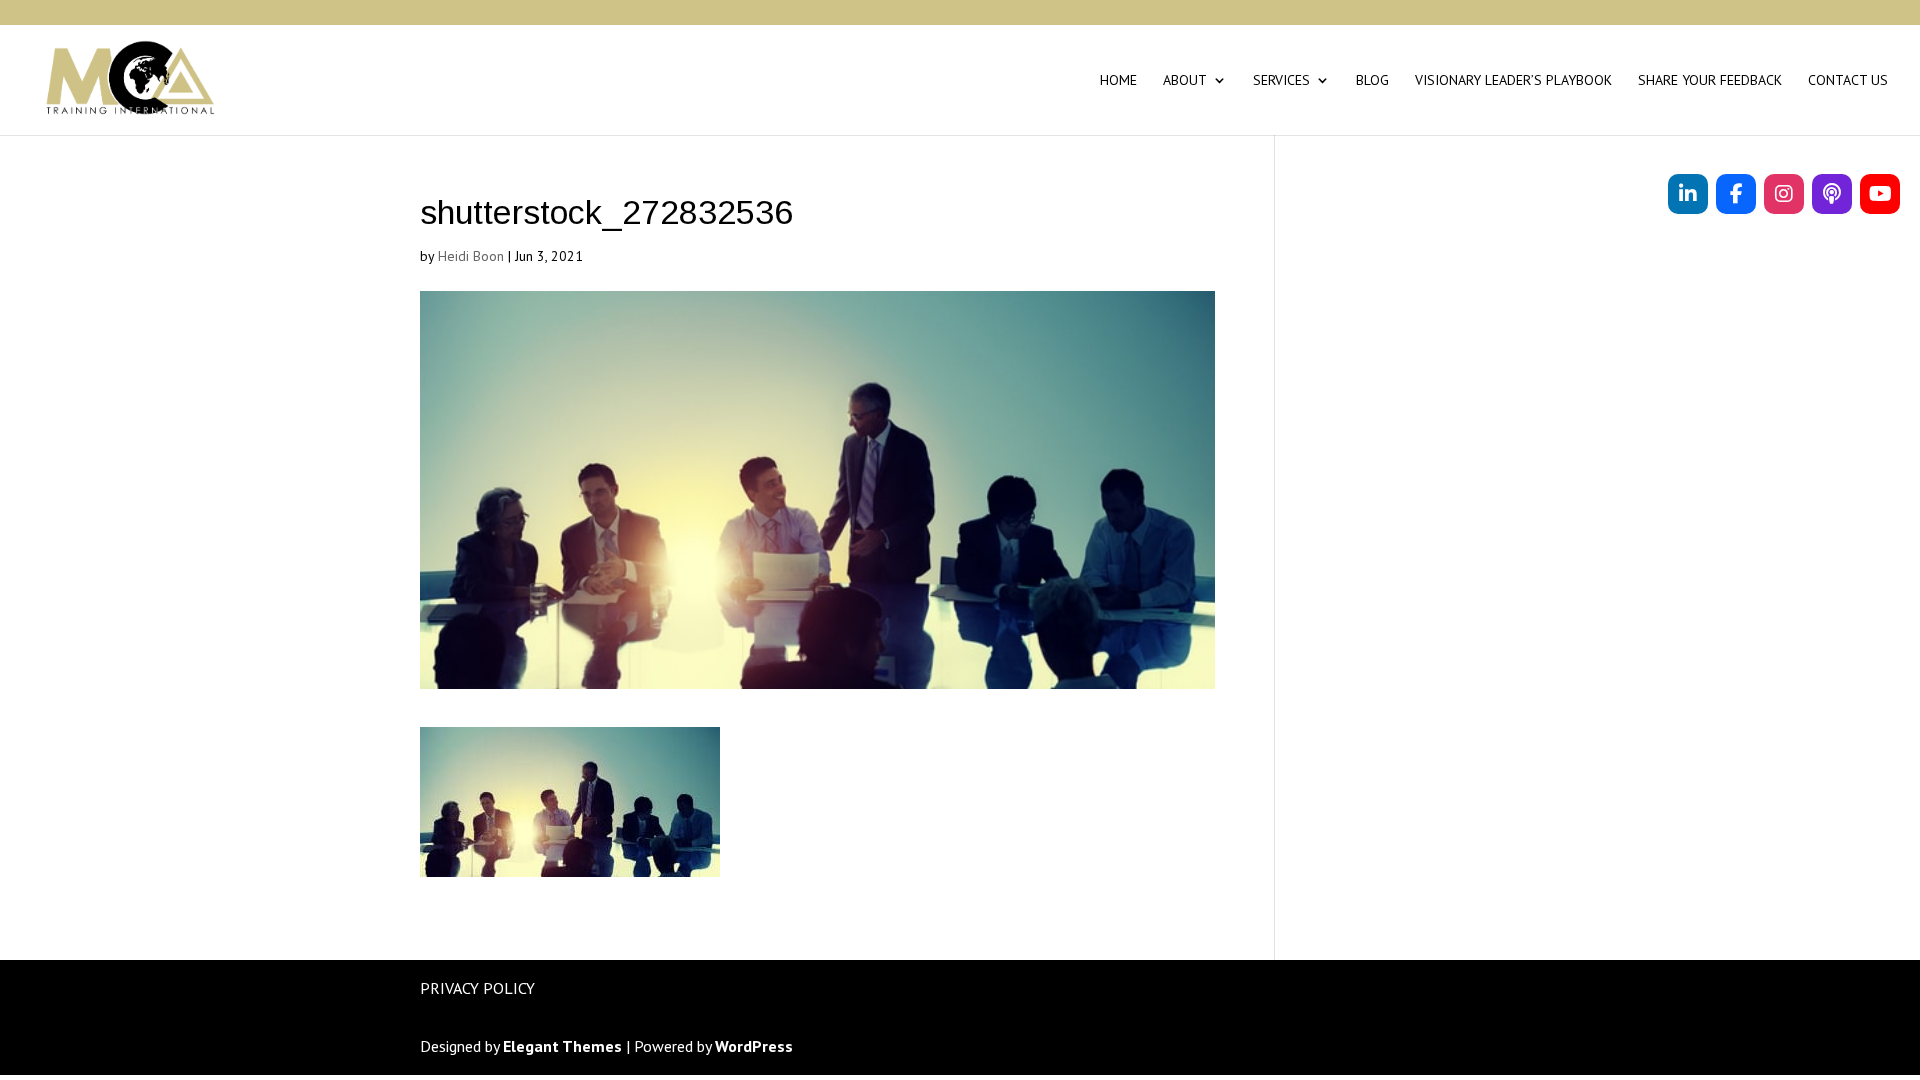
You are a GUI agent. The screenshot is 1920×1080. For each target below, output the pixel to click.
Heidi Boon (471, 256)
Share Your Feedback (1710, 81)
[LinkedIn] (1688, 194)
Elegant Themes (562, 1046)
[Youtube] (1880, 194)
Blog (1372, 81)
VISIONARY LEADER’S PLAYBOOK (1513, 81)
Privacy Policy (477, 988)
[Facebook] (1736, 194)
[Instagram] (1784, 194)
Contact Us (1848, 81)
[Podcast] (1832, 194)
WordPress (754, 1046)
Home (1118, 81)
